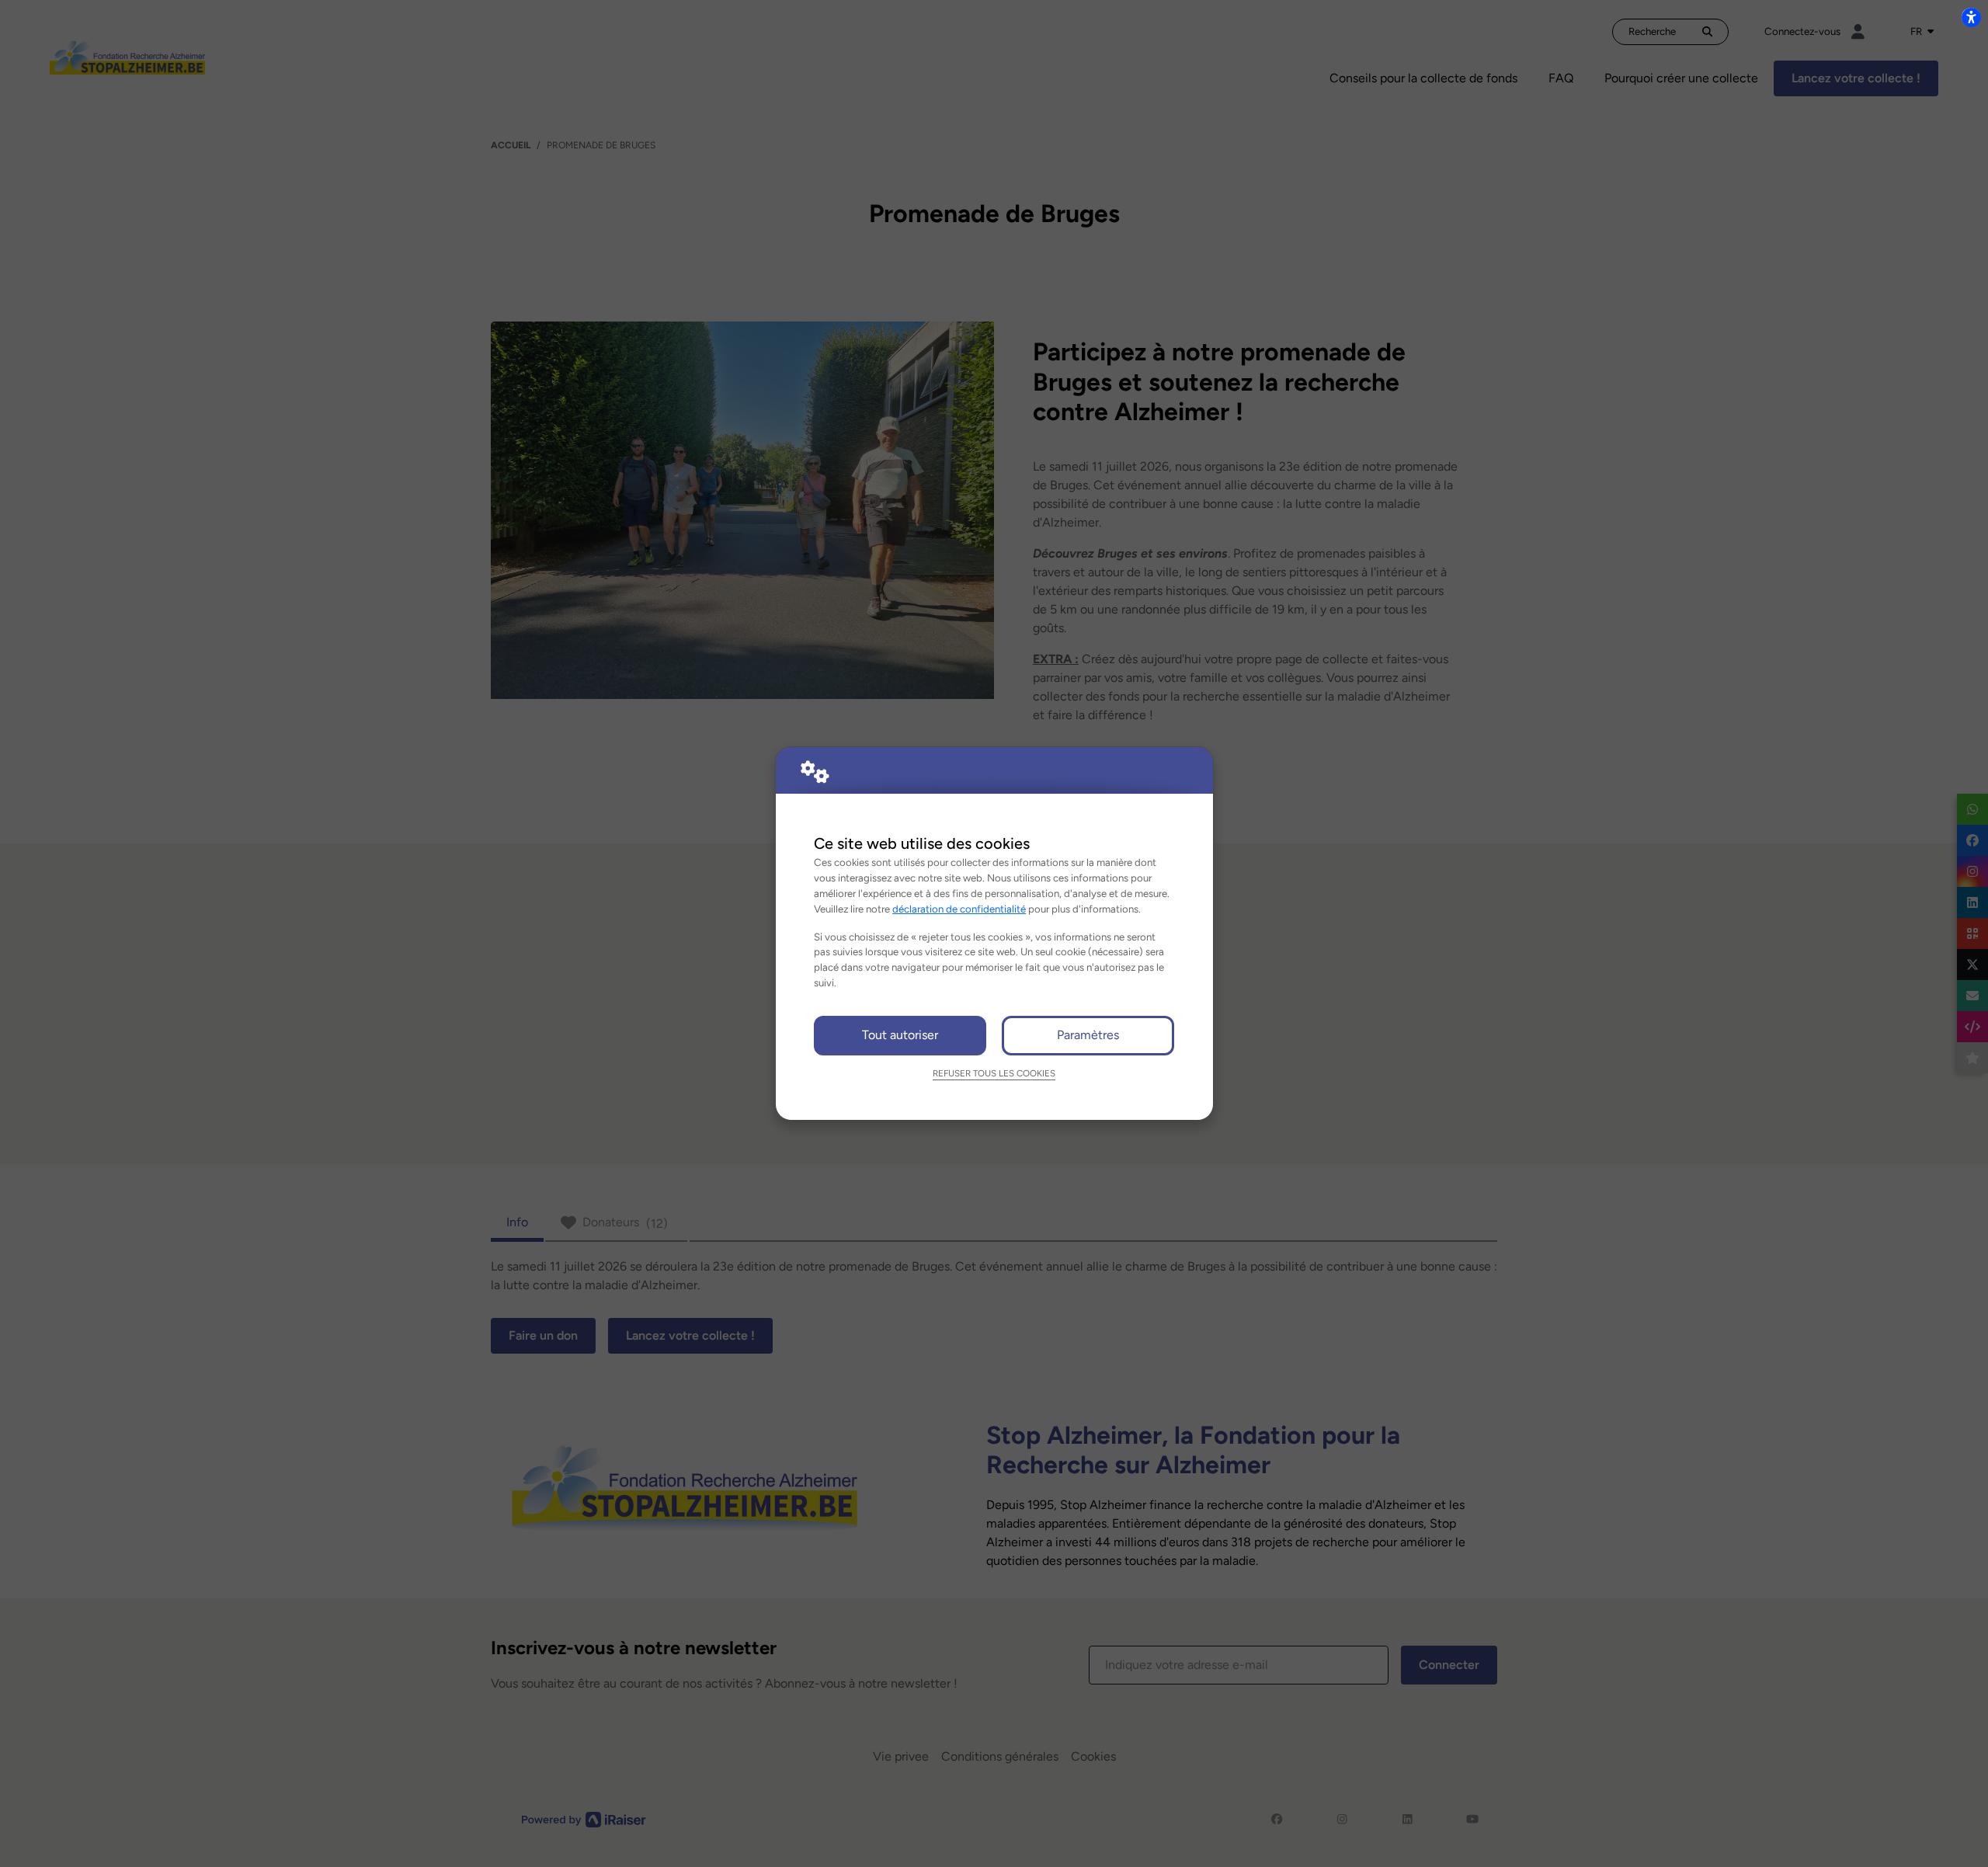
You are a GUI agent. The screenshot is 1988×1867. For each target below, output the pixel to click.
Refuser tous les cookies (994, 1073)
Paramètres (1088, 1035)
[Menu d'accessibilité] (1971, 17)
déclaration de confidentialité (959, 909)
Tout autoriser (900, 1035)
